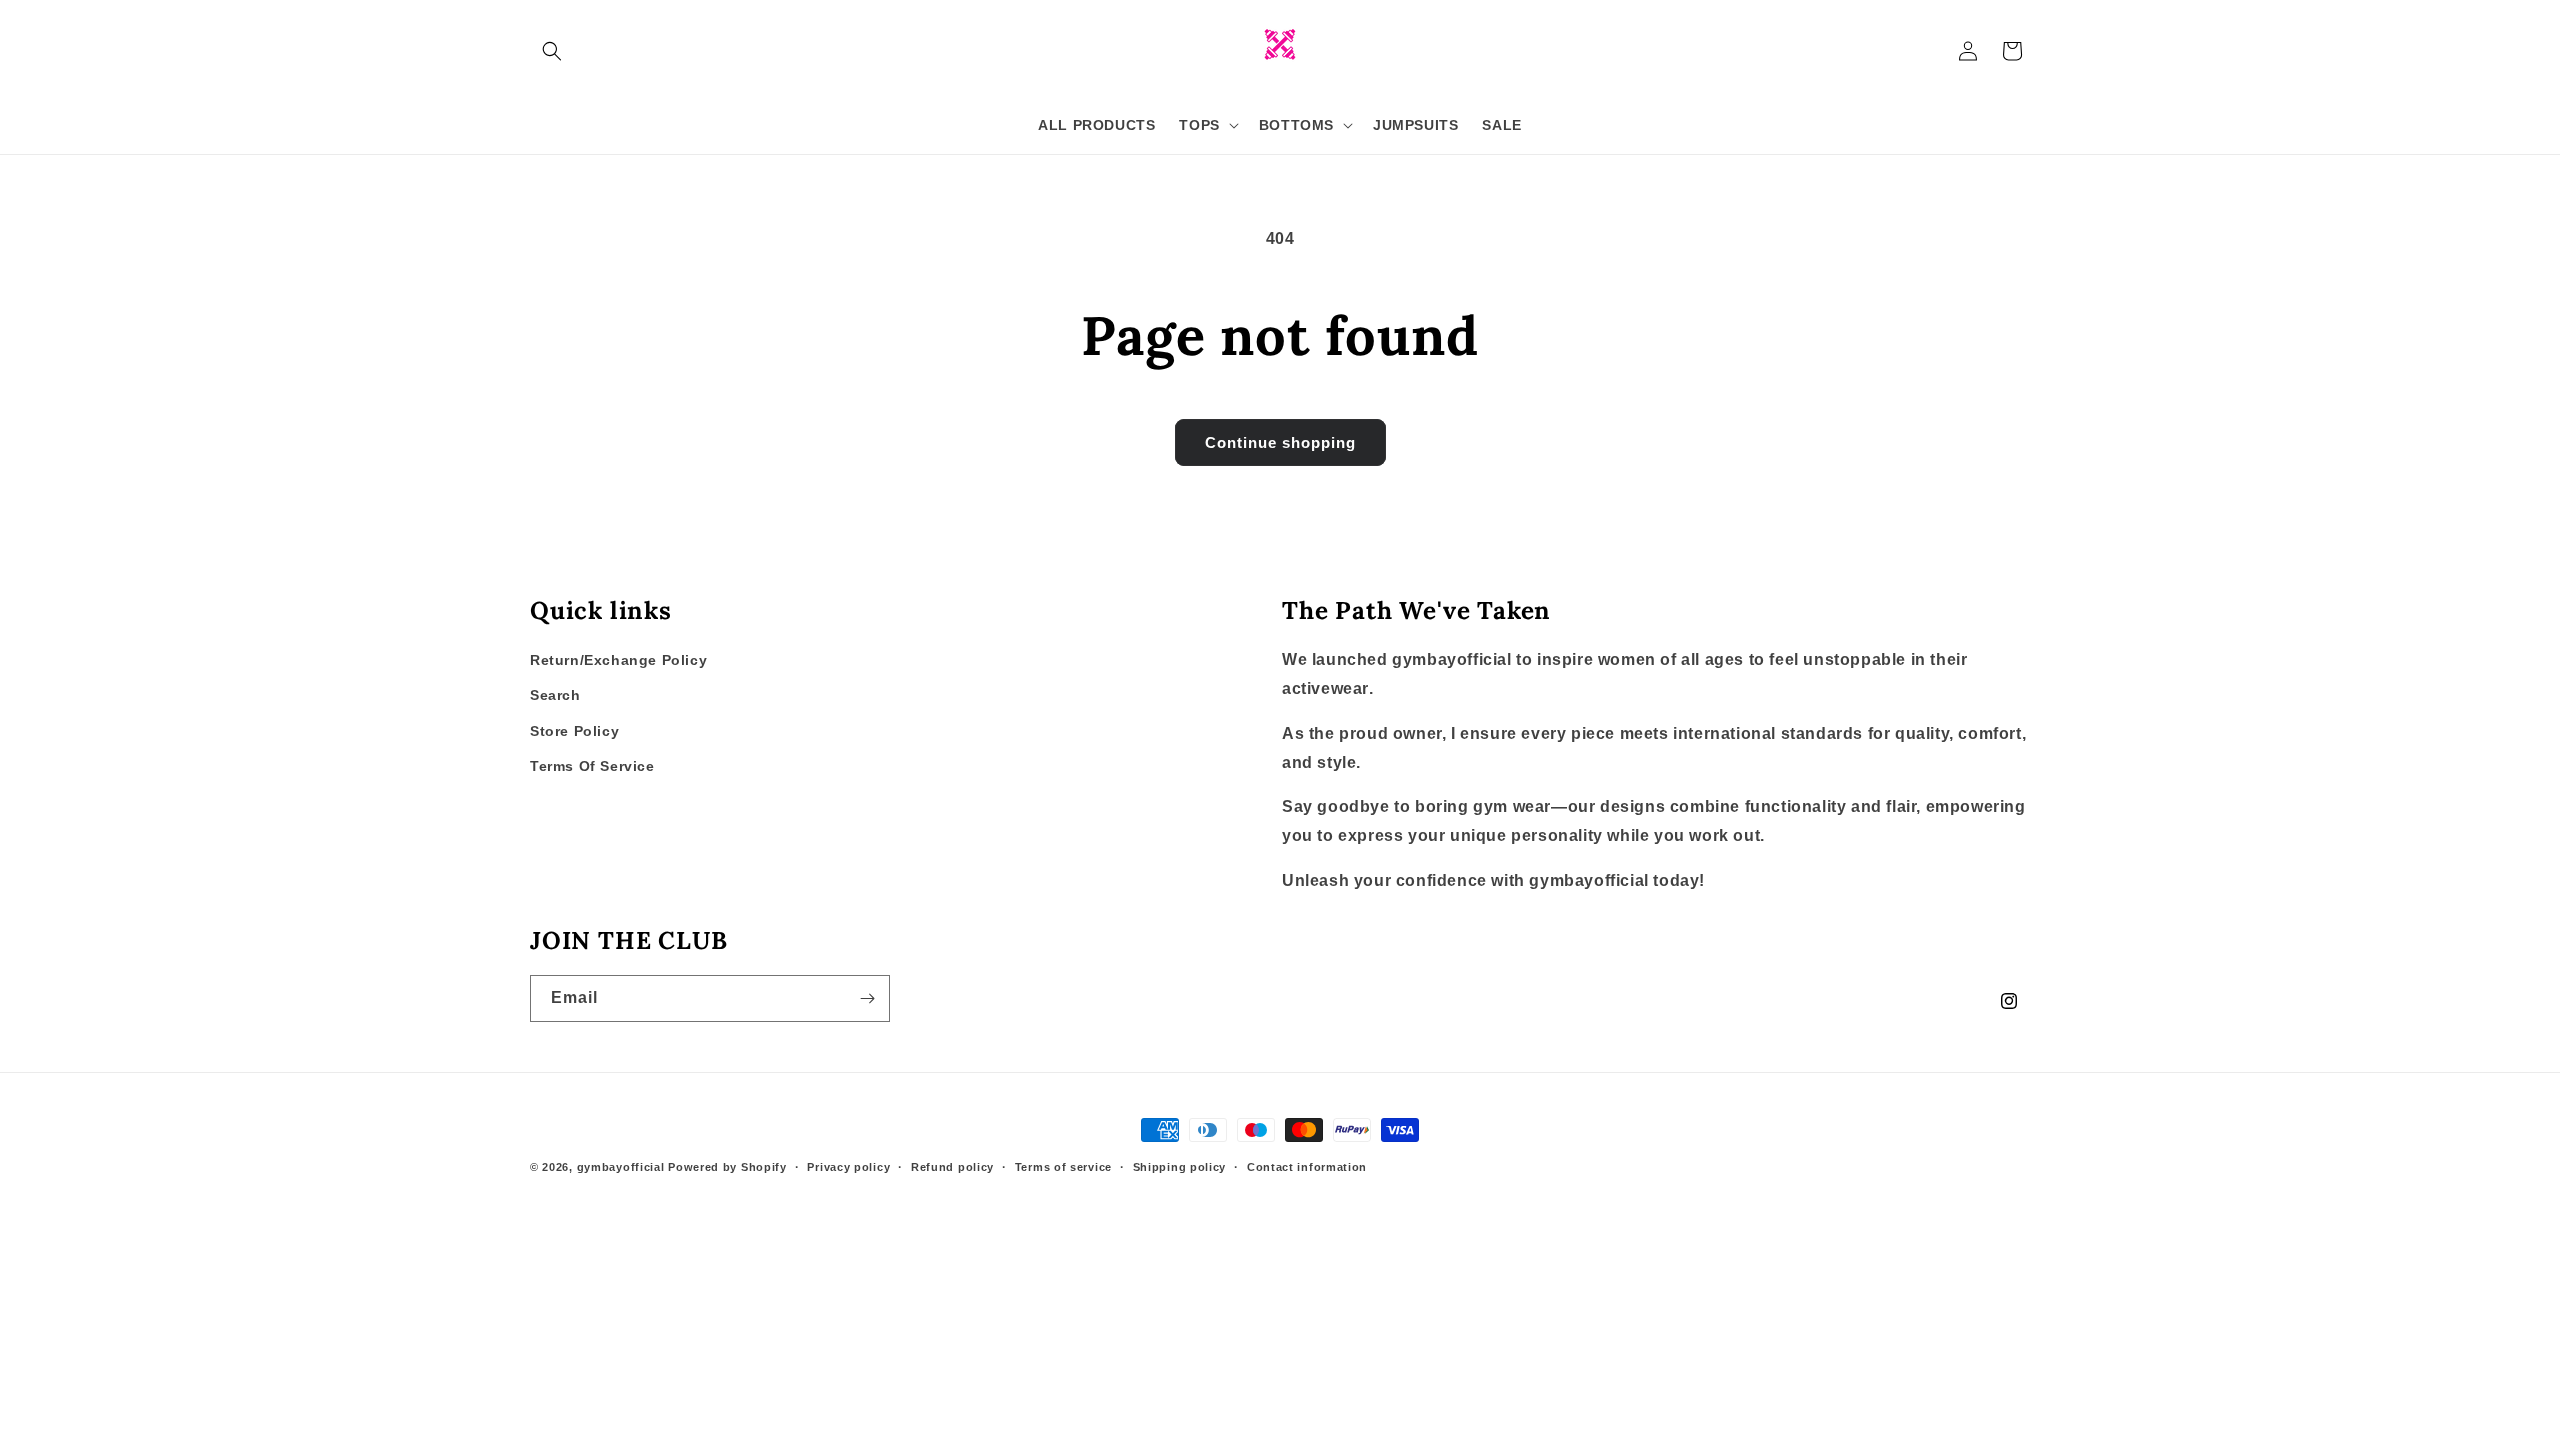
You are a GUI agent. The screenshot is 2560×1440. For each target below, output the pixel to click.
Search (555, 695)
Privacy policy (848, 1167)
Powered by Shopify (727, 1167)
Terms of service (1063, 1167)
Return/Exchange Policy (618, 660)
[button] (552, 51)
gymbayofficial (623, 1167)
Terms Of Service (592, 766)
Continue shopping (1280, 442)
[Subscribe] (867, 998)
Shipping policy (1180, 1167)
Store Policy (574, 731)
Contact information (1307, 1167)
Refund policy (952, 1167)
